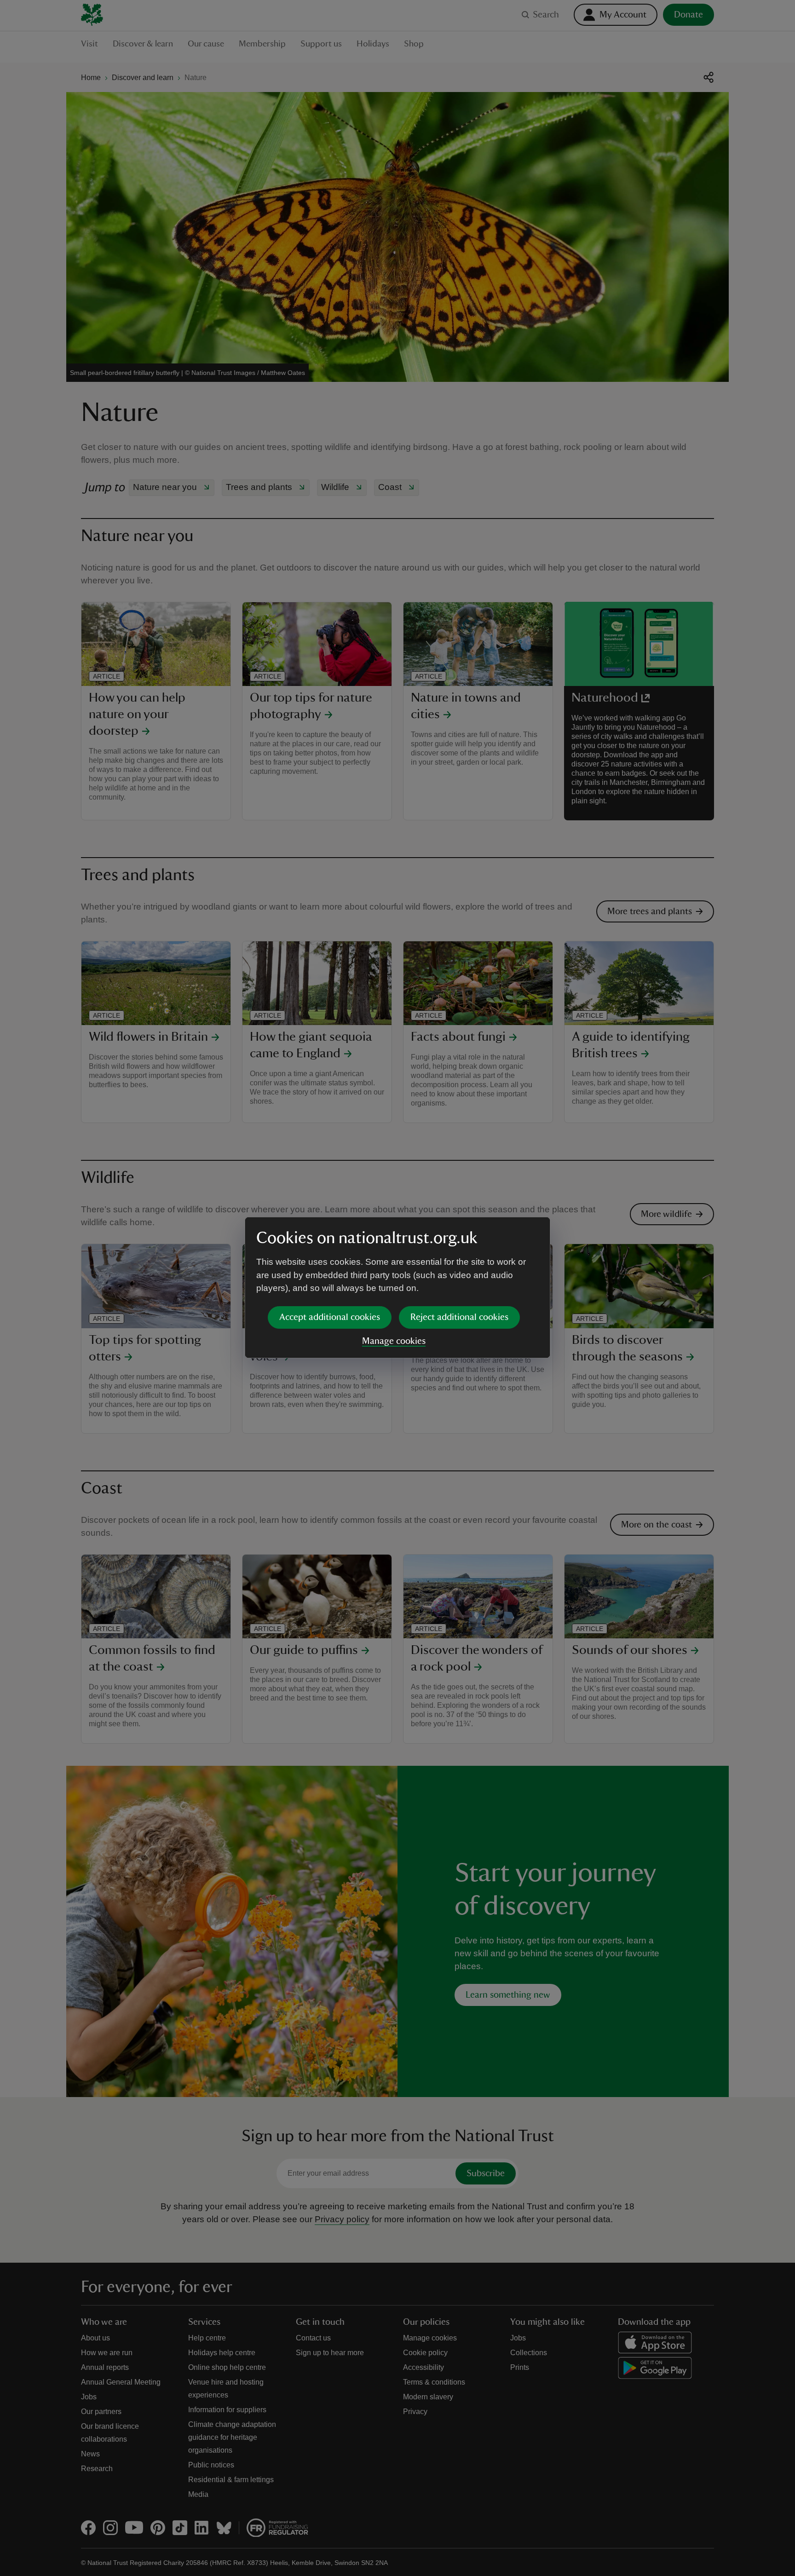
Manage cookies (394, 1341)
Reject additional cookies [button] (459, 1317)
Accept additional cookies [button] (330, 1317)
